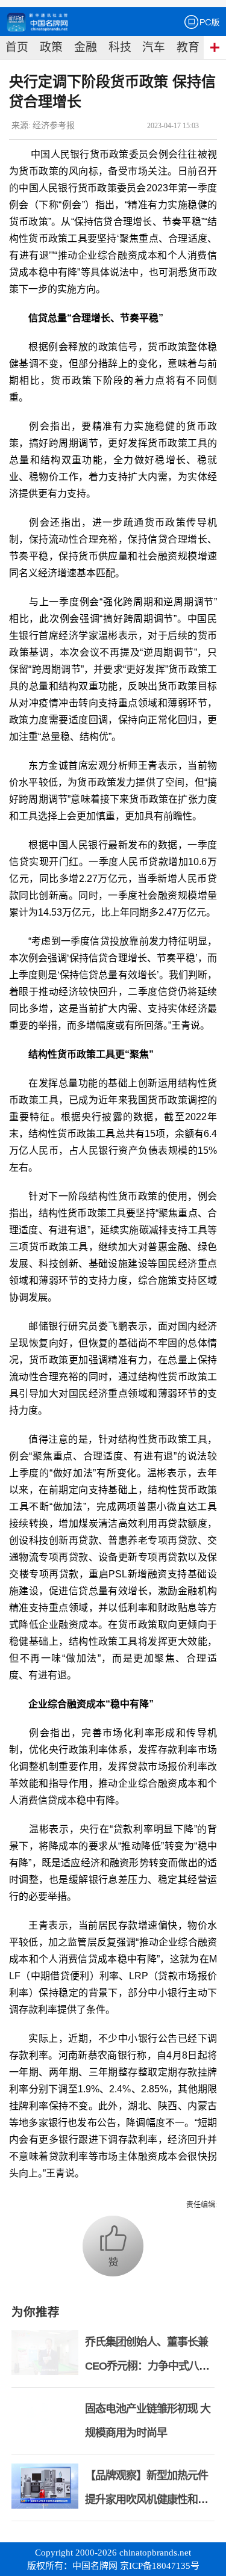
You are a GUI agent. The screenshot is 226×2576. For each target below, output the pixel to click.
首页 (17, 47)
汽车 (154, 47)
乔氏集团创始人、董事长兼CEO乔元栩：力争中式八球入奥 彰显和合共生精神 (147, 2366)
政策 (51, 47)
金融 (86, 47)
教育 (188, 47)
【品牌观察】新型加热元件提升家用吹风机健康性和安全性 (146, 2500)
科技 (120, 47)
